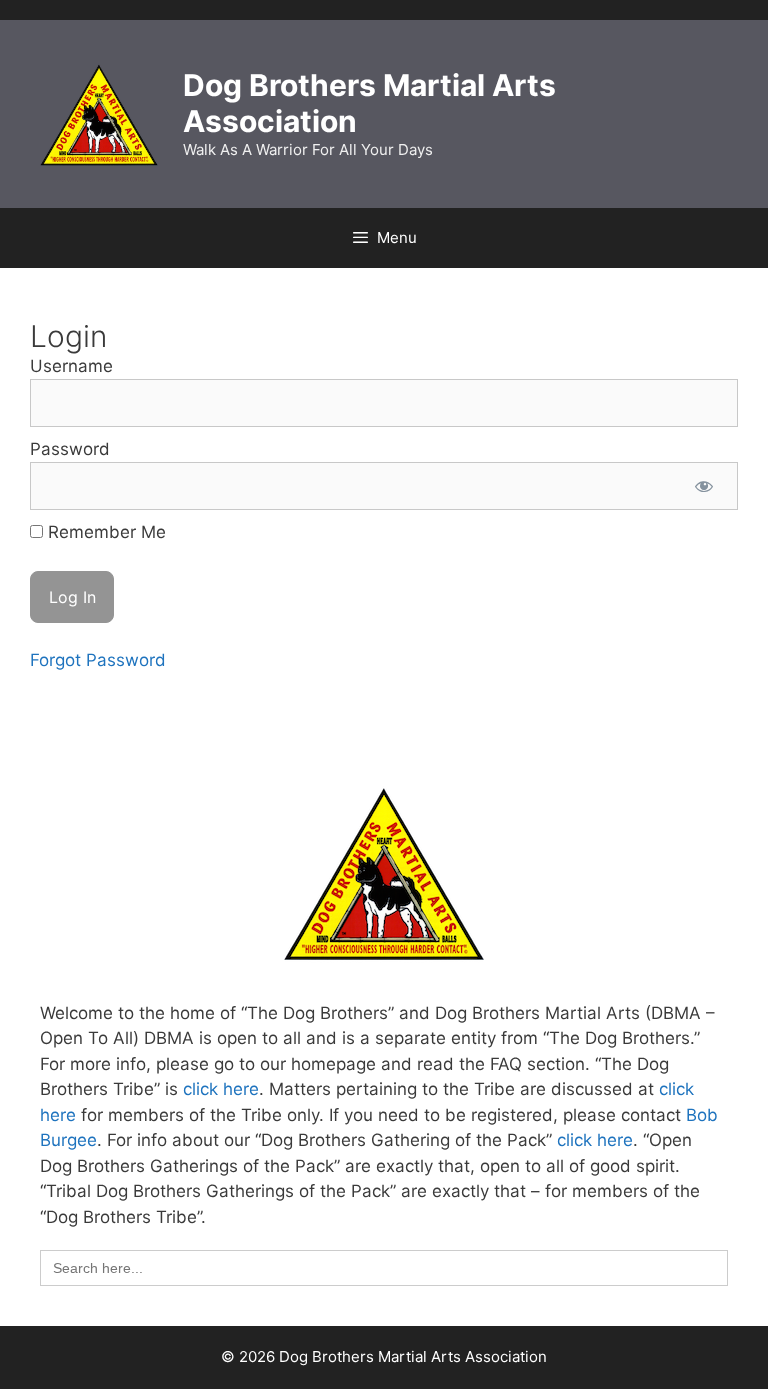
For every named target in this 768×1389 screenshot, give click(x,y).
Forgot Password (98, 660)
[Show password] (704, 486)
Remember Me (104, 532)
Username (71, 366)
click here (221, 1089)
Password (70, 449)
